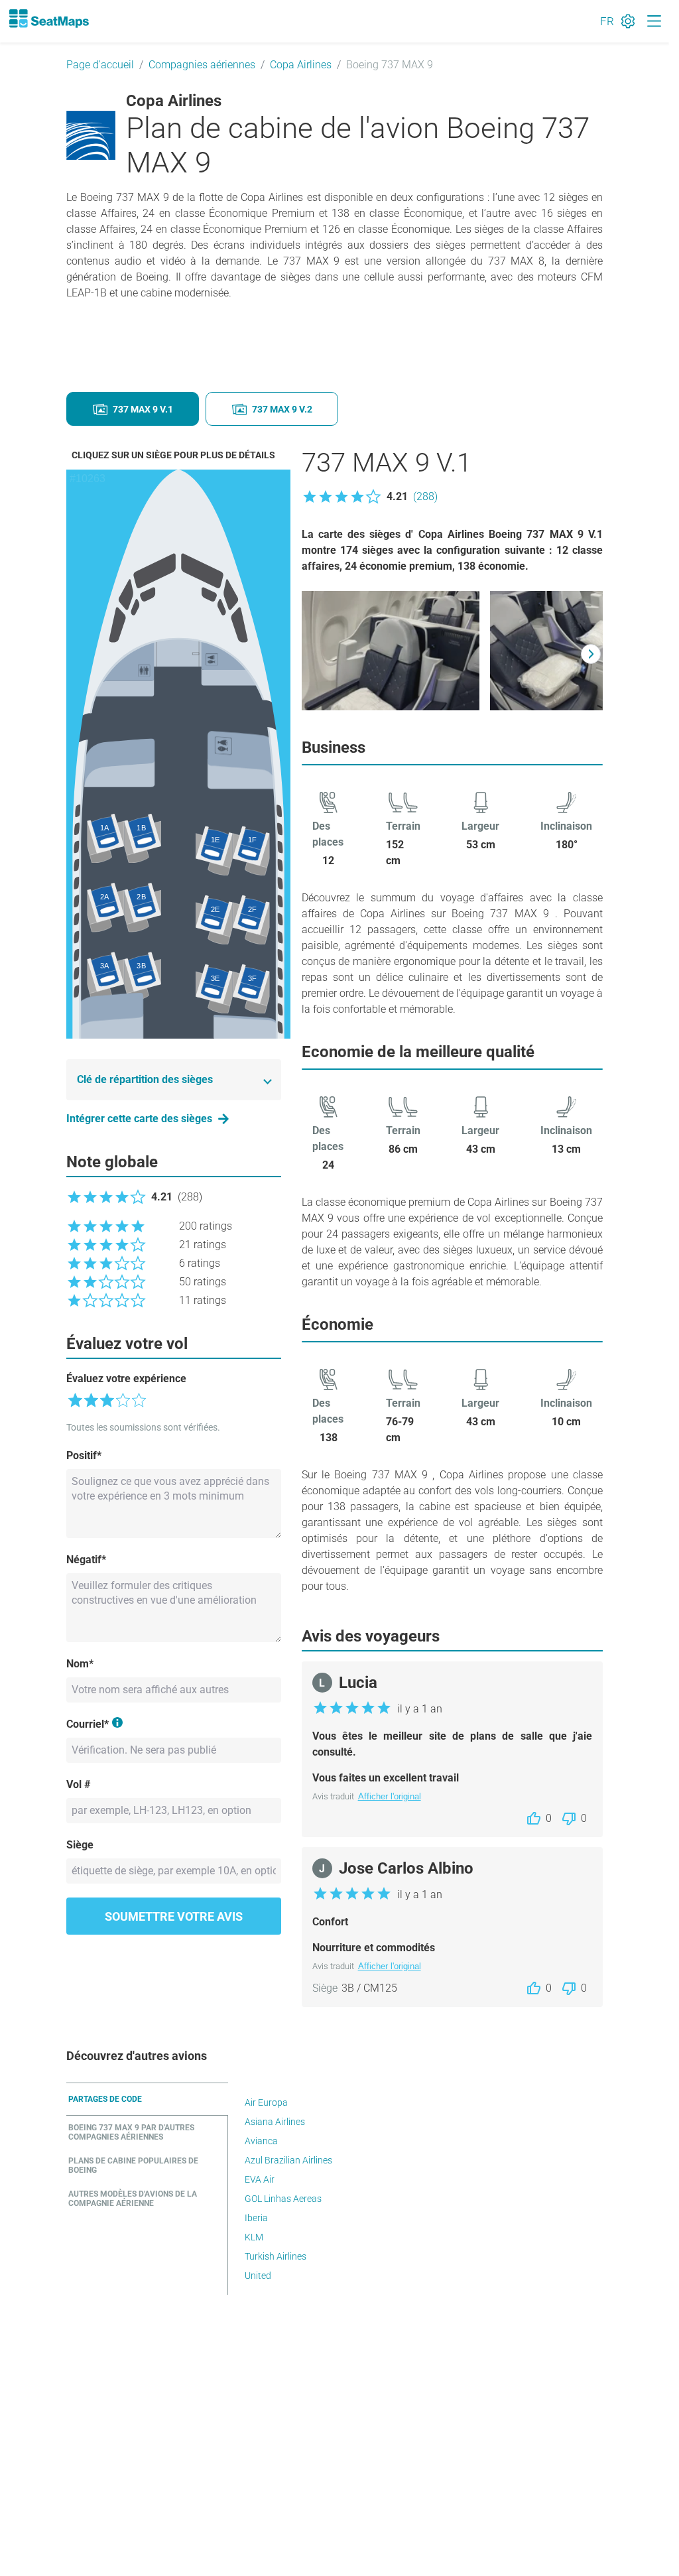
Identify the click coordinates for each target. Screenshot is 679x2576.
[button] (370, 497)
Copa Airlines (301, 65)
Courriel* (88, 1724)
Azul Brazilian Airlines (288, 2160)
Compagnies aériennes (202, 65)
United (258, 2276)
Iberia (256, 2218)
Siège (80, 1845)
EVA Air (260, 2179)
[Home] (48, 19)
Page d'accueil (100, 65)
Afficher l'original (390, 1796)
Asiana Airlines (275, 2122)
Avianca (261, 2141)
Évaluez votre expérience (126, 1379)
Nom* (80, 1664)
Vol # (78, 1784)
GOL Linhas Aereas (283, 2199)
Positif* (84, 1455)
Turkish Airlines (276, 2256)
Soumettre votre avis (174, 1916)
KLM (254, 2237)
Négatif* (86, 1560)
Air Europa (266, 2102)
